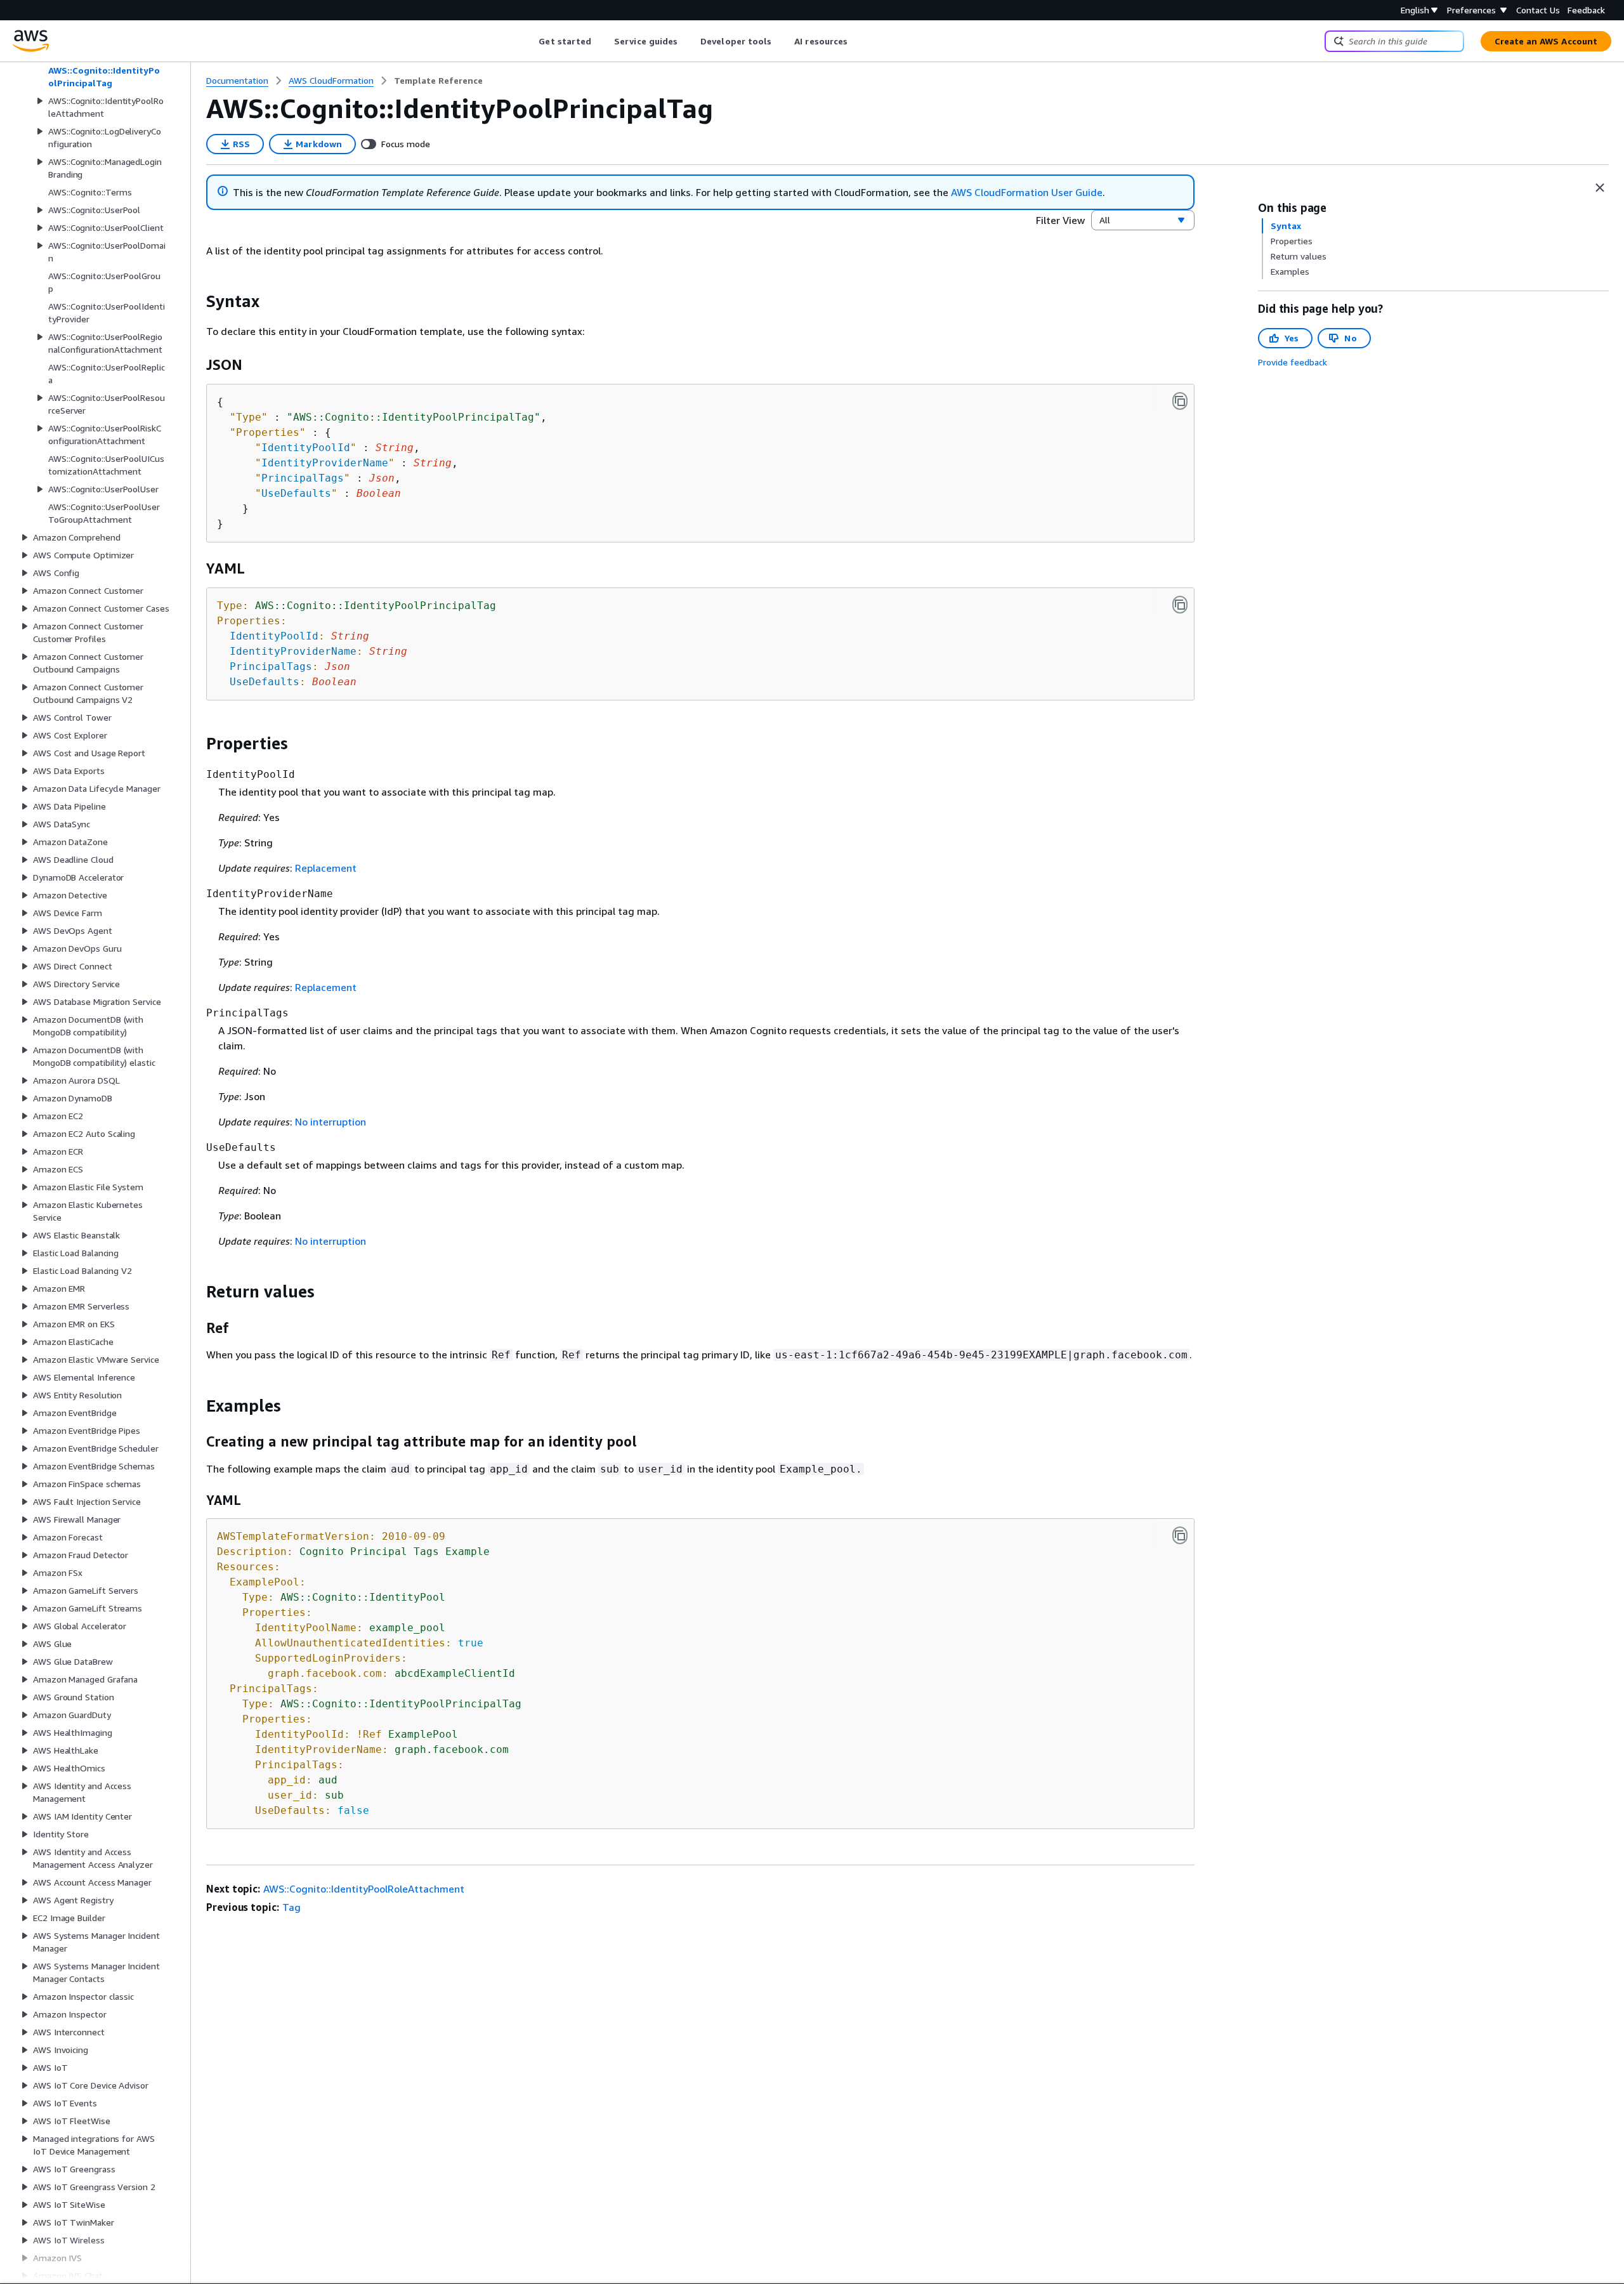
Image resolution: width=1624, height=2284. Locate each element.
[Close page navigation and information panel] (1600, 188)
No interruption (331, 1122)
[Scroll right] (857, 41)
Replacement (326, 868)
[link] (438, 81)
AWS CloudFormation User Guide (1027, 192)
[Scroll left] (529, 41)
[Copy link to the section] (196, 301)
